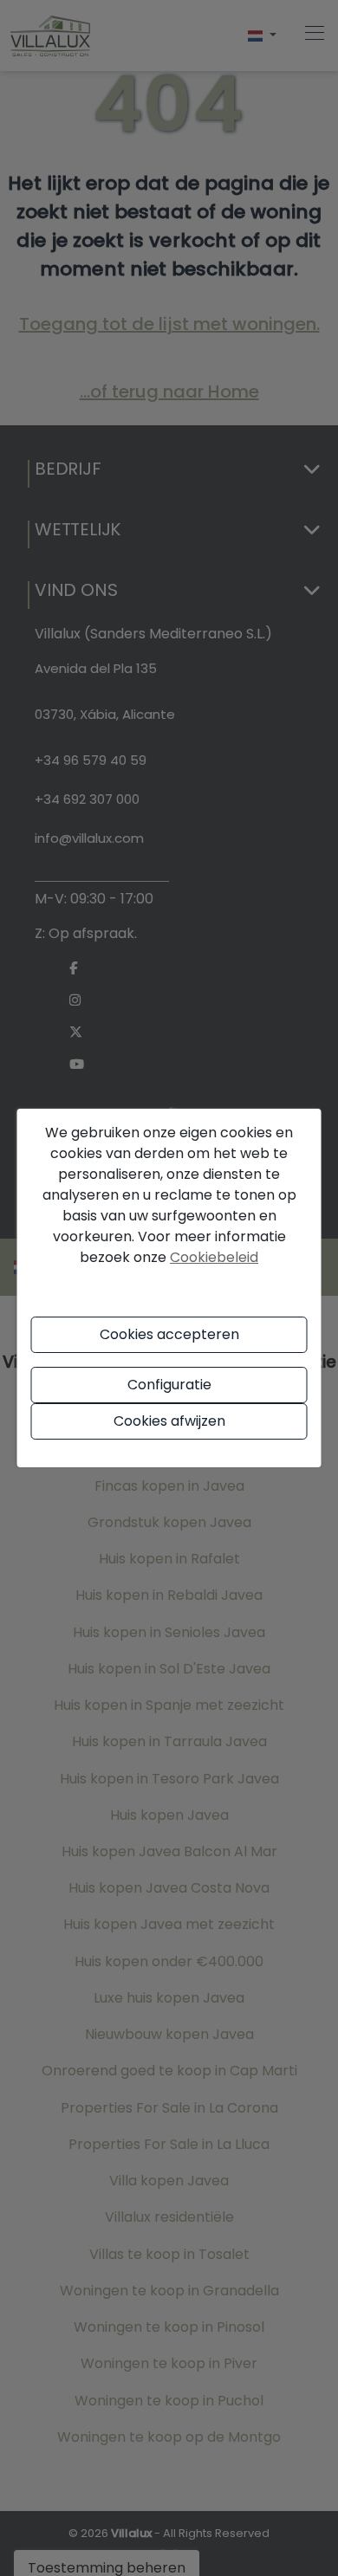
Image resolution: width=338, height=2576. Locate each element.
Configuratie (169, 1385)
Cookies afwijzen (169, 1421)
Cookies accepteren (169, 1334)
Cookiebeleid (214, 1257)
